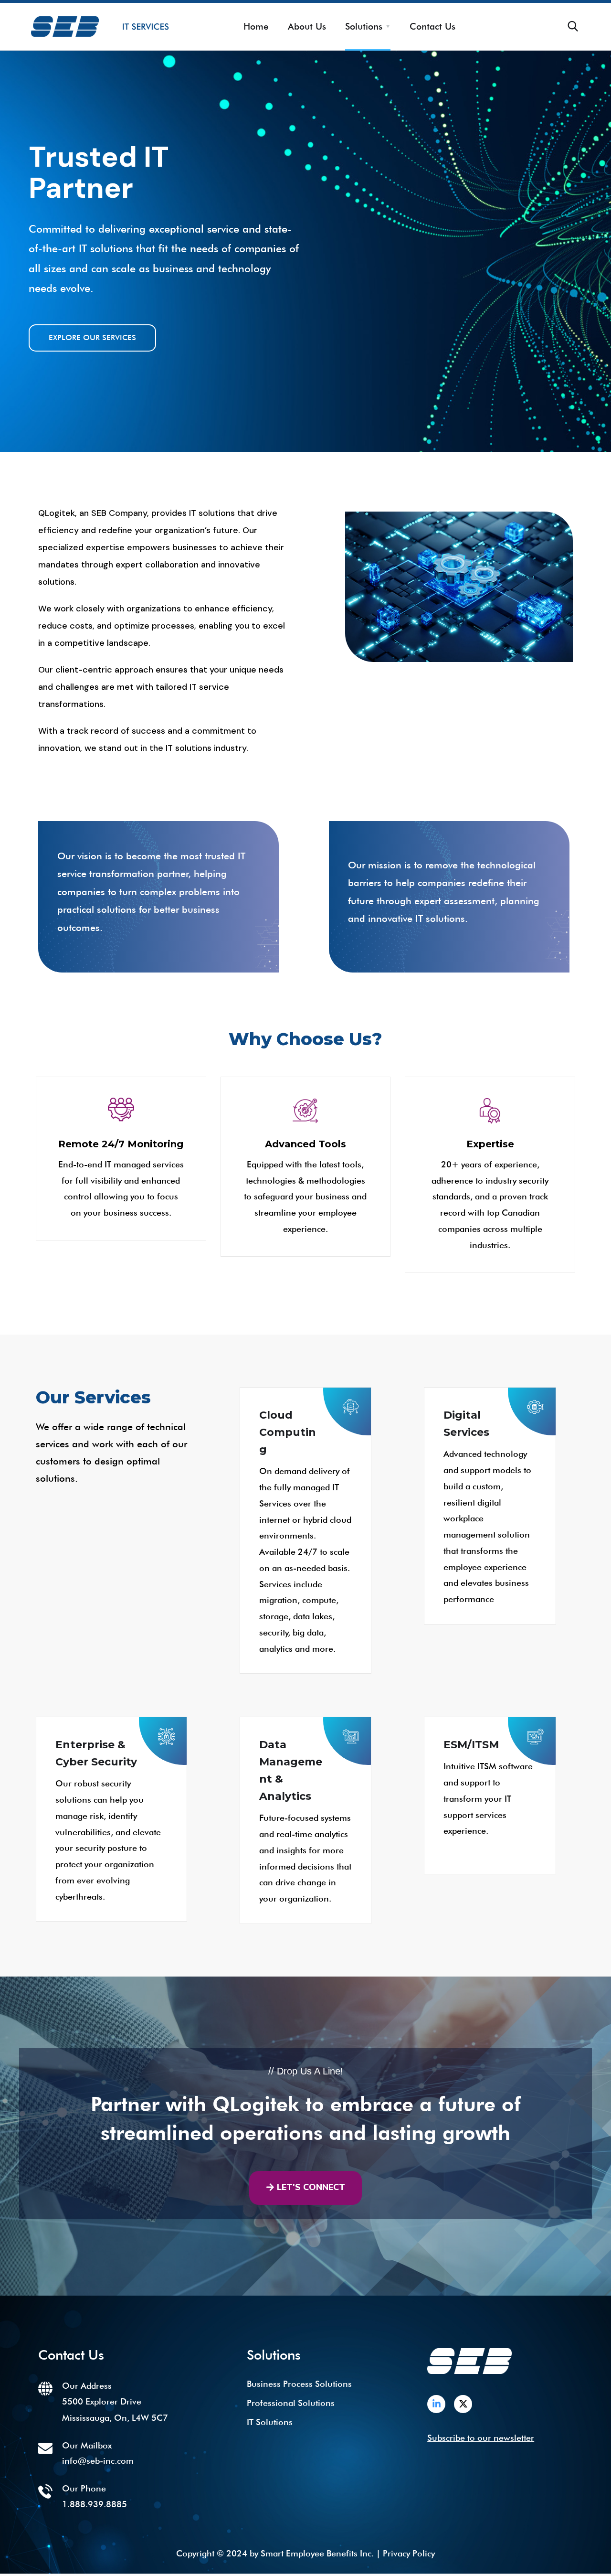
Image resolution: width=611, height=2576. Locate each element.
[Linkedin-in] (436, 2404)
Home (256, 26)
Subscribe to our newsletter (481, 2438)
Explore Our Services (92, 337)
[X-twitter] (463, 2404)
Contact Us (432, 26)
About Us (307, 26)
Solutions (364, 26)
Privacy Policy (409, 2553)
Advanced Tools (305, 1144)
